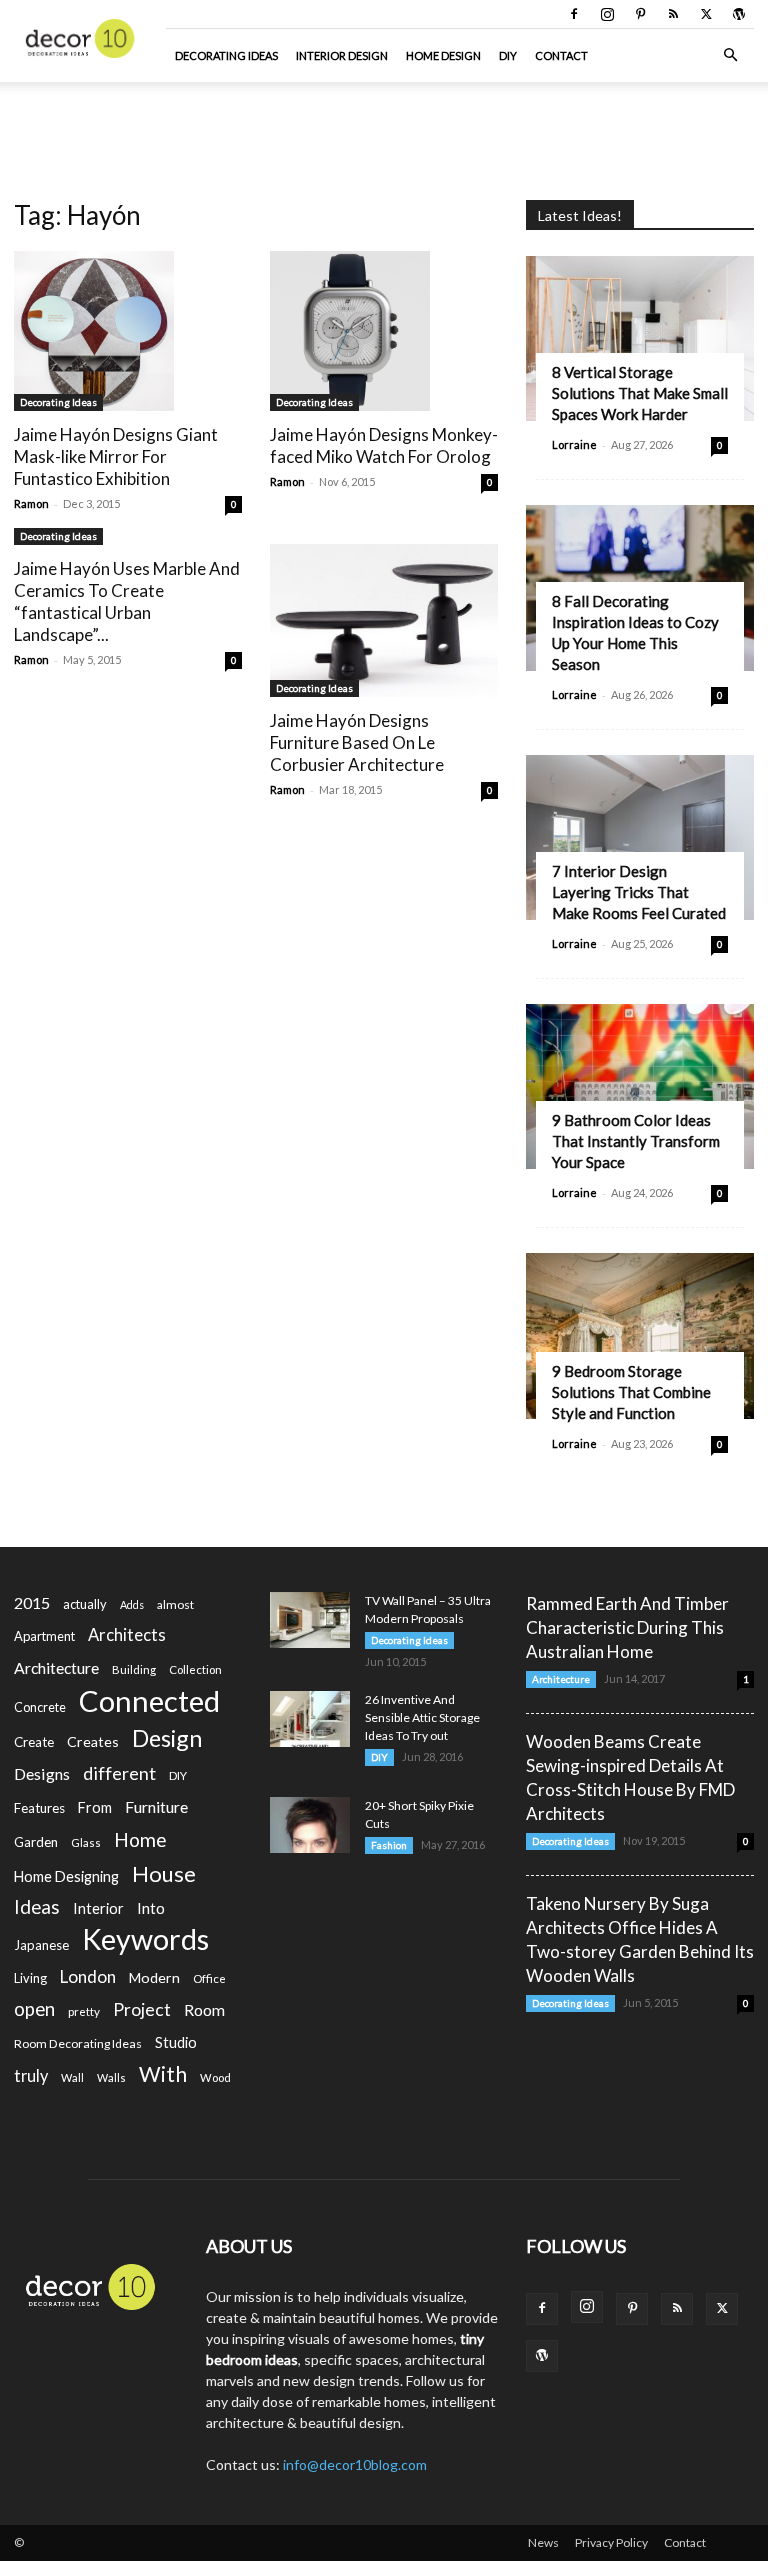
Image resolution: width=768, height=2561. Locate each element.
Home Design (443, 55)
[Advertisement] (384, 126)
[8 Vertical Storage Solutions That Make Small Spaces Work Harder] (640, 338)
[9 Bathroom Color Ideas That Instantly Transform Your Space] (640, 1086)
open (34, 2009)
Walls (111, 2077)
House (164, 1873)
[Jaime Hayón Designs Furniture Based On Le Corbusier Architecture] (384, 620)
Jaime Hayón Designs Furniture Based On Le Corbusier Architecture (357, 742)
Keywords (145, 1939)
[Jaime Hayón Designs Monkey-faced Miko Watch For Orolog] (384, 331)
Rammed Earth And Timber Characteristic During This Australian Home (627, 1627)
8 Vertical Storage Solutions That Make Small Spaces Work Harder (640, 393)
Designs (42, 1773)
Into (151, 1908)
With (163, 2074)
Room (204, 2010)
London (88, 1976)
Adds (132, 1604)
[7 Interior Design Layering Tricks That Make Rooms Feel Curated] (640, 837)
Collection (195, 1669)
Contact (561, 55)
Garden (36, 1842)
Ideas (37, 1907)
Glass (86, 1842)
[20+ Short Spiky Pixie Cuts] (310, 1825)
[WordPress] (739, 14)
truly (31, 2075)
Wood (215, 2077)
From (95, 1807)
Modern (154, 1977)
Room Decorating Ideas (78, 2043)
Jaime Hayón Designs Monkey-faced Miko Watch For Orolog (384, 445)
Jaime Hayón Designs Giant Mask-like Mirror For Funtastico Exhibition (116, 456)
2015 (32, 1602)
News (543, 2542)
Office (209, 1978)
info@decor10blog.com (355, 2464)
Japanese (41, 1945)
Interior (98, 1908)
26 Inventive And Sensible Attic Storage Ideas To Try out (422, 1717)
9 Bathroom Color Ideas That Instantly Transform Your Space (636, 1141)
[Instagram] (607, 14)
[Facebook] (574, 14)
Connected (149, 1700)
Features (39, 1808)
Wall (72, 2077)
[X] (706, 14)
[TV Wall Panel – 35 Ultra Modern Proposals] (310, 1620)
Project (142, 2009)
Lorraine (574, 444)
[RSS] (673, 14)
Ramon (31, 503)
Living (30, 1978)
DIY (508, 55)
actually (85, 1604)
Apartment (44, 1636)
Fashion (389, 1845)
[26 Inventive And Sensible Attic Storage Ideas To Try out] (310, 1719)
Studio (176, 2042)
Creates (93, 1741)
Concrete (40, 1707)
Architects (127, 1635)
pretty (84, 2011)
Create (34, 1742)
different (119, 1773)
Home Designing (66, 1876)
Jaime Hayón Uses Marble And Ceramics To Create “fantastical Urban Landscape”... (127, 601)
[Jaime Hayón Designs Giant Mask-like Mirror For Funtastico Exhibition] (128, 331)
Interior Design (342, 55)
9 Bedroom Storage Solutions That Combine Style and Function (631, 1392)
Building (134, 1669)
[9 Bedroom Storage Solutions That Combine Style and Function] (640, 1335)
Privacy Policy (611, 2542)
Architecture (56, 1667)
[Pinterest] (640, 14)
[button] (730, 55)
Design (167, 1738)
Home (140, 1839)
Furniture (156, 1806)
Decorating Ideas (226, 55)
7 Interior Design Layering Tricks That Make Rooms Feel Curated (639, 892)
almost (175, 1604)
